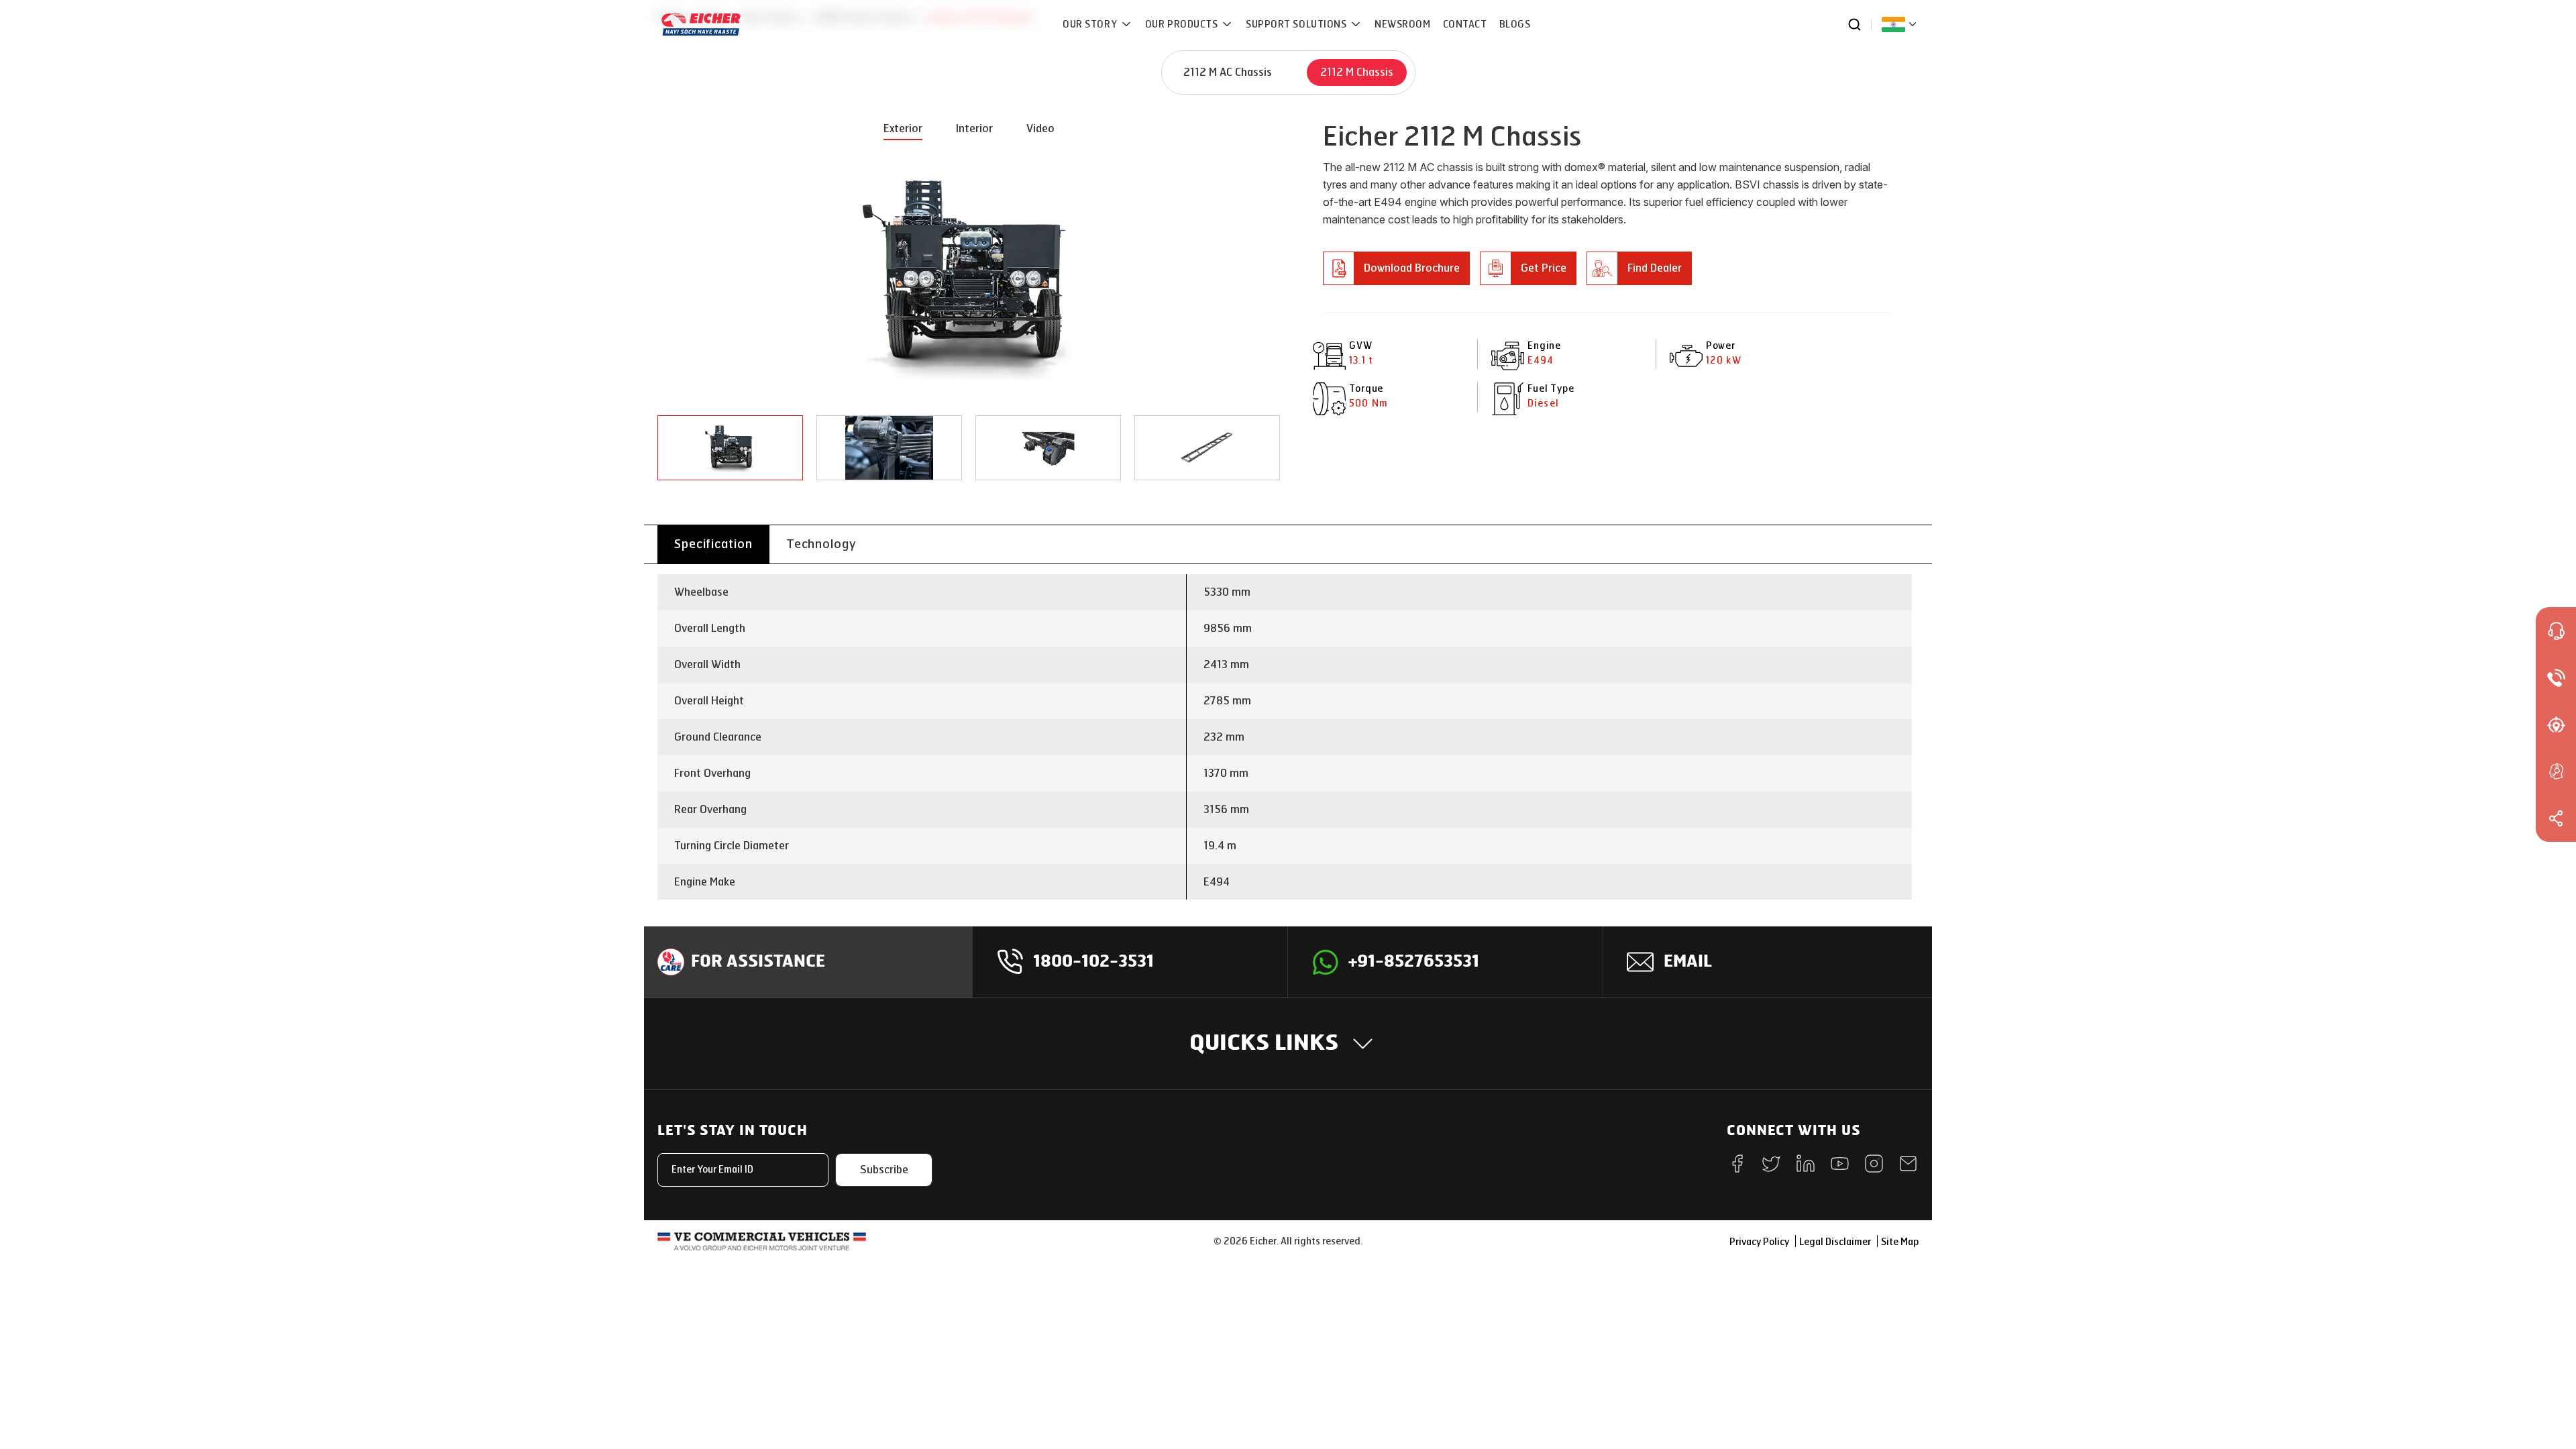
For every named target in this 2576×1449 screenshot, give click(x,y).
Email (1688, 962)
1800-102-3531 (1093, 962)
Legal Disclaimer (1835, 1242)
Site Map (1900, 1242)
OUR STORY (1091, 24)
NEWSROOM (1402, 24)
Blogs (1515, 24)
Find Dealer (1655, 268)
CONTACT (1465, 24)
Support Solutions (1297, 24)
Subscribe (884, 1170)
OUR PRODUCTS (1183, 24)
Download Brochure (1412, 268)
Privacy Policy (1759, 1242)
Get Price (1544, 268)
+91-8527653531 (1414, 962)
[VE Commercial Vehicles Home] (762, 1241)
